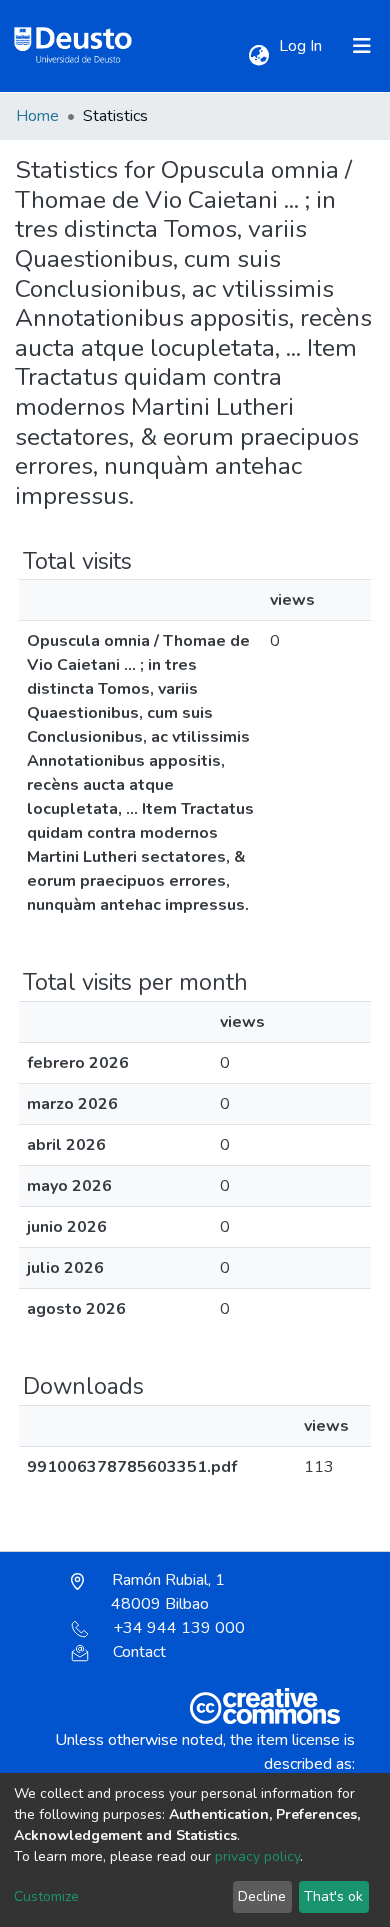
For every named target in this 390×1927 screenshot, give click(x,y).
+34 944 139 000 (179, 1628)
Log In (302, 46)
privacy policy (257, 1856)
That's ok (333, 1896)
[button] (258, 56)
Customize (46, 1896)
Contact (139, 1652)
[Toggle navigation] (362, 46)
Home (37, 116)
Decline (262, 1896)
